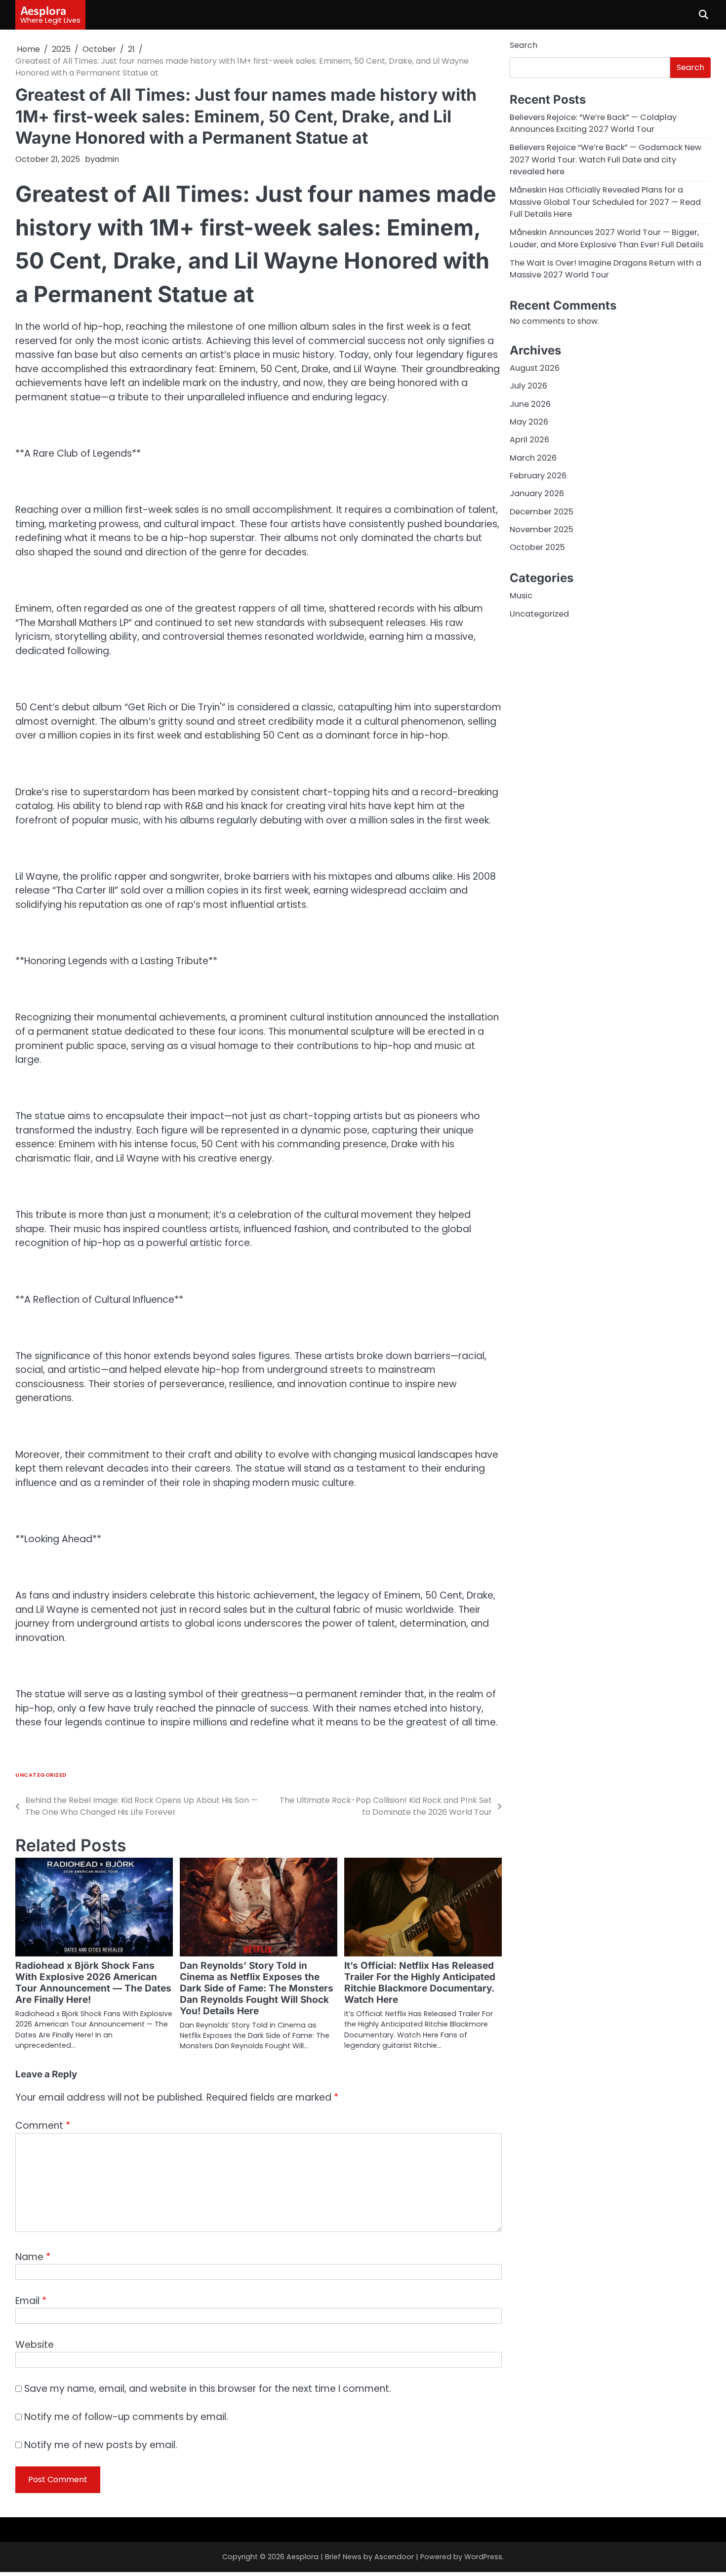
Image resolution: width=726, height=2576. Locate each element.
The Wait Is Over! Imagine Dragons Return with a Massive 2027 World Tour (605, 269)
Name (33, 2257)
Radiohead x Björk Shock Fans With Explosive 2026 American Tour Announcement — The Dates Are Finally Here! (93, 1983)
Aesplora (43, 10)
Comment (43, 2126)
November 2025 (542, 529)
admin (107, 159)
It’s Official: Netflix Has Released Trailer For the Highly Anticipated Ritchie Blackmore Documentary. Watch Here (420, 1983)
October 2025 (537, 547)
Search (524, 45)
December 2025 (542, 511)
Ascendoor (394, 2557)
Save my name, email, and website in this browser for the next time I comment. (208, 2389)
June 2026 (530, 404)
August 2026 (535, 368)
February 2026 (538, 475)
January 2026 (537, 493)
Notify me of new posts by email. (101, 2445)
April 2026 (529, 440)
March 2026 (533, 457)
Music (521, 596)
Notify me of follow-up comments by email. (126, 2417)
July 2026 (528, 386)
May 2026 (529, 421)
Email (31, 2301)
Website (35, 2345)
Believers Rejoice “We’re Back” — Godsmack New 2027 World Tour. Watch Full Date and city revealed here (605, 159)
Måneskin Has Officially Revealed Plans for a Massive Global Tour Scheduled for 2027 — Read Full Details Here (605, 202)
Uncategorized (41, 1775)
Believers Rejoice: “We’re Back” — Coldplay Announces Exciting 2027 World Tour (593, 123)
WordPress (483, 2557)
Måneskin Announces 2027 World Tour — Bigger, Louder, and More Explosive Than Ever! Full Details (606, 238)
